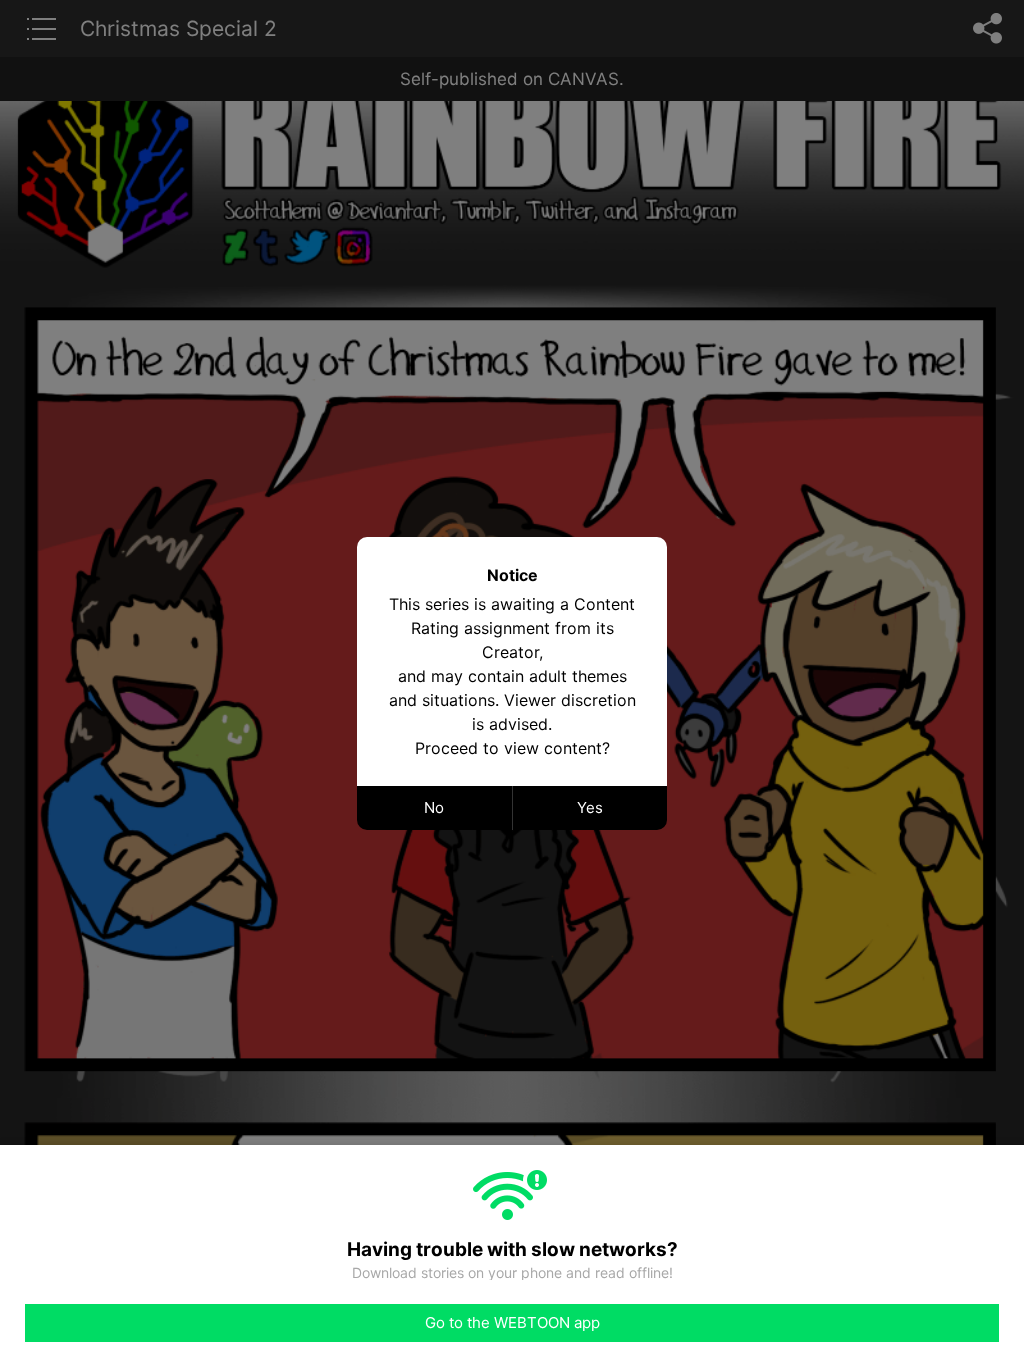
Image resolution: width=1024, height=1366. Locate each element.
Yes (590, 807)
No (434, 807)
